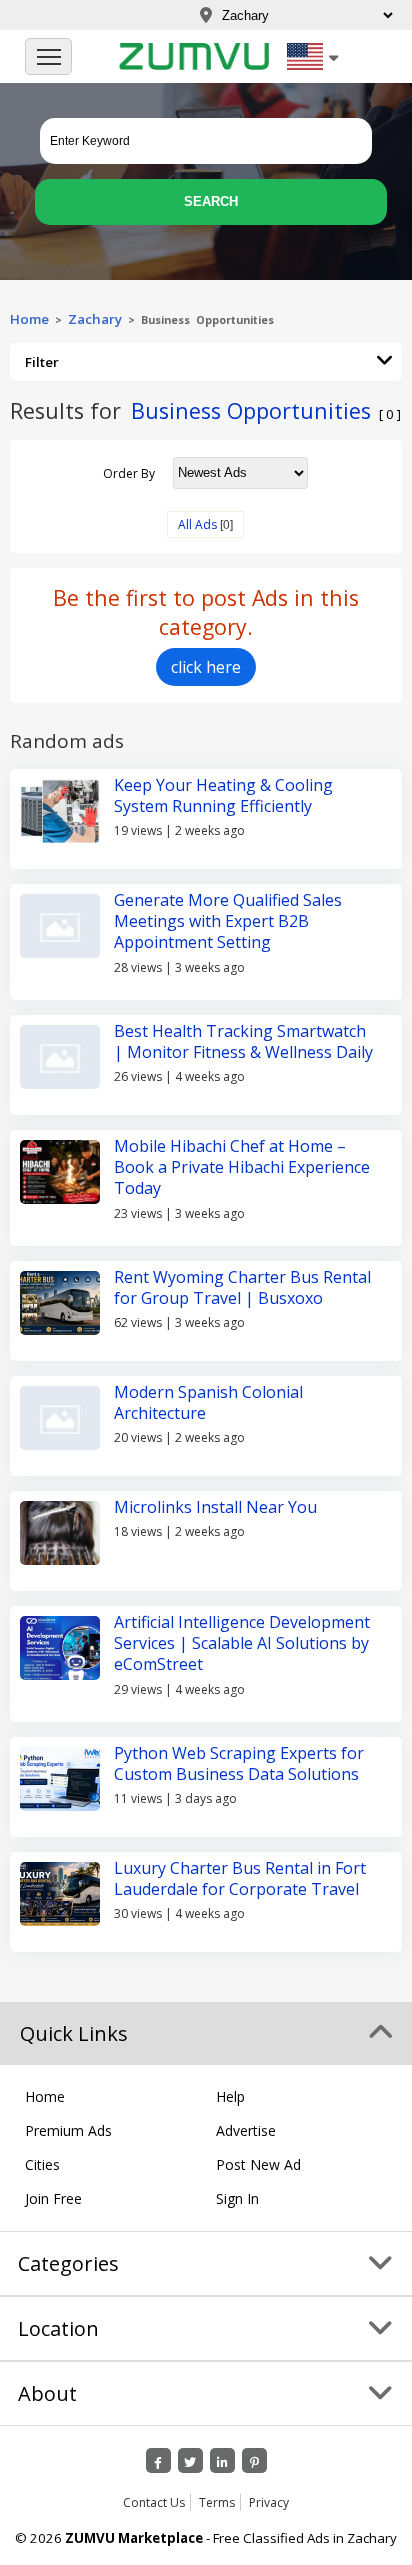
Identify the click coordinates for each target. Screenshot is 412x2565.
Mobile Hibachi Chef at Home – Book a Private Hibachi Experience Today (242, 1167)
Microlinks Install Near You (215, 1507)
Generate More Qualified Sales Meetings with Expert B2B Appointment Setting (228, 921)
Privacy (269, 2502)
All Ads (197, 524)
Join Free (53, 2198)
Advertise (246, 2130)
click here (206, 667)
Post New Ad (258, 2164)
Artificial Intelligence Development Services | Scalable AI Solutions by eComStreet (242, 1643)
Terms (217, 2502)
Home (29, 319)
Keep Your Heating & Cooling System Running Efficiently (223, 795)
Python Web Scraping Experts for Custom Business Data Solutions (239, 1763)
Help (230, 2096)
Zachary (95, 319)
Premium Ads (68, 2130)
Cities (42, 2164)
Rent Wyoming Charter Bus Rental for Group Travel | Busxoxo (242, 1287)
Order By (129, 472)
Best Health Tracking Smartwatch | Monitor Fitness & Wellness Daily (243, 1041)
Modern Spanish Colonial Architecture (208, 1402)
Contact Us (154, 2502)
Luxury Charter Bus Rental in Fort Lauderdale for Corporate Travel (240, 1878)
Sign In (237, 2198)
